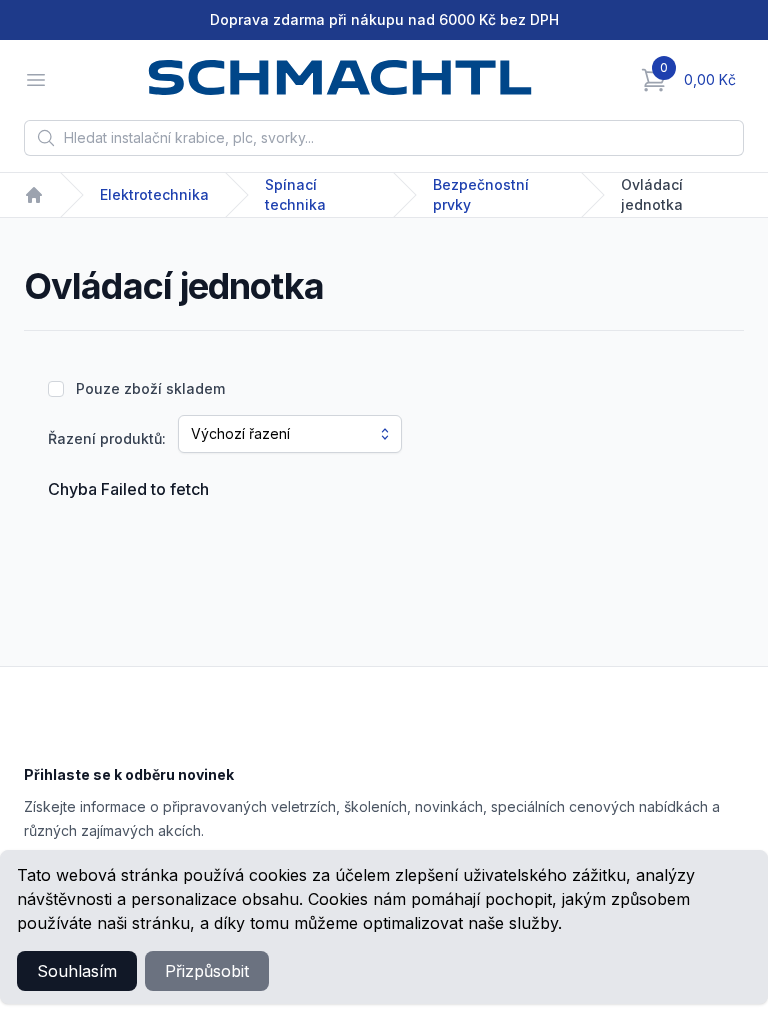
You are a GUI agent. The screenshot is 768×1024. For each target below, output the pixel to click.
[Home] (34, 195)
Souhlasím (77, 971)
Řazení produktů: (107, 438)
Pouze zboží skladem (150, 388)
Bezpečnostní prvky (481, 194)
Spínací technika (295, 194)
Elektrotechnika (154, 194)
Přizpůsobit (207, 971)
